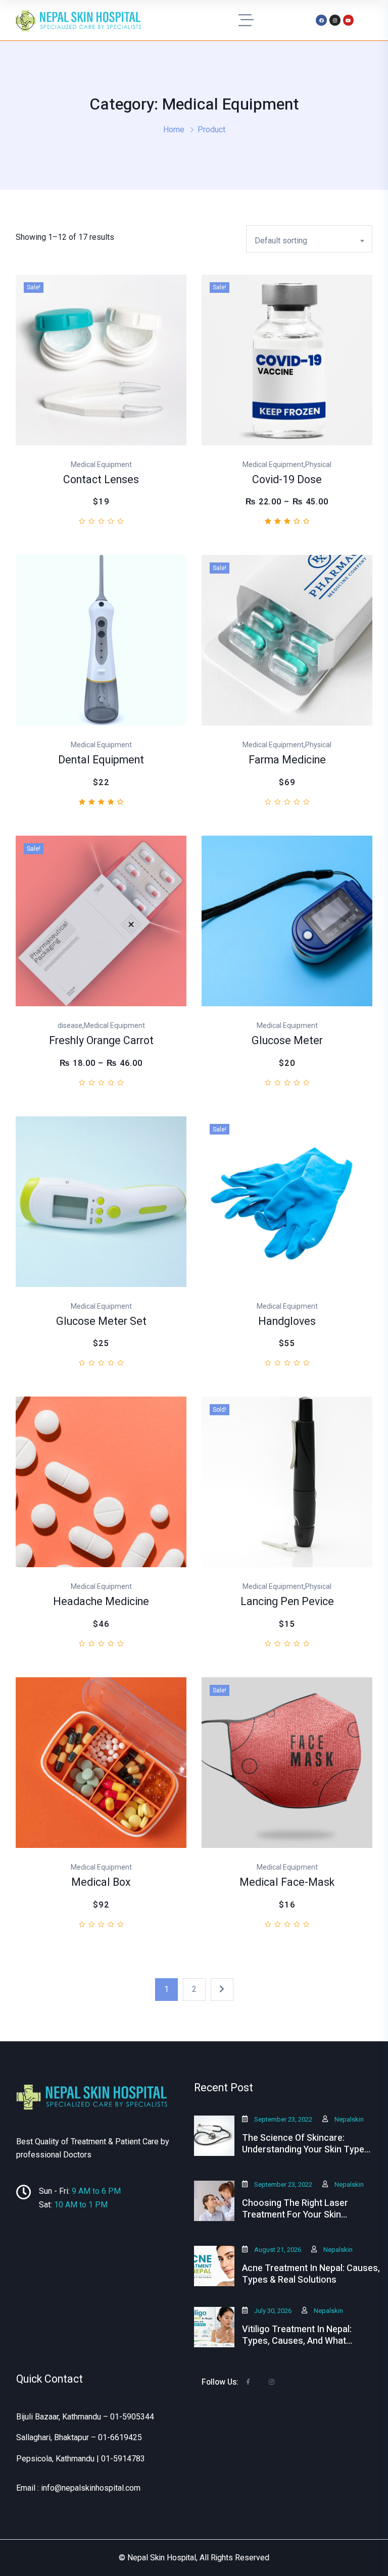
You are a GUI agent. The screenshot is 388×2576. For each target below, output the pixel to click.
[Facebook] (321, 20)
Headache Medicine (101, 1602)
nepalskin (349, 2119)
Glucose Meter (287, 1041)
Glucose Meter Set (101, 1322)
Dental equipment (101, 760)
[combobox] (309, 239)
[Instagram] (335, 20)
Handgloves (287, 1322)
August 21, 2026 (278, 2250)
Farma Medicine (287, 760)
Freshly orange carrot (101, 1041)
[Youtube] (349, 20)
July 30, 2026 (273, 2311)
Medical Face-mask (287, 1883)
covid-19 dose (287, 480)
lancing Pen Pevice (287, 1602)
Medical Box (101, 1883)
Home (174, 130)
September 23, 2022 (283, 2119)
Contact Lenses (101, 480)
